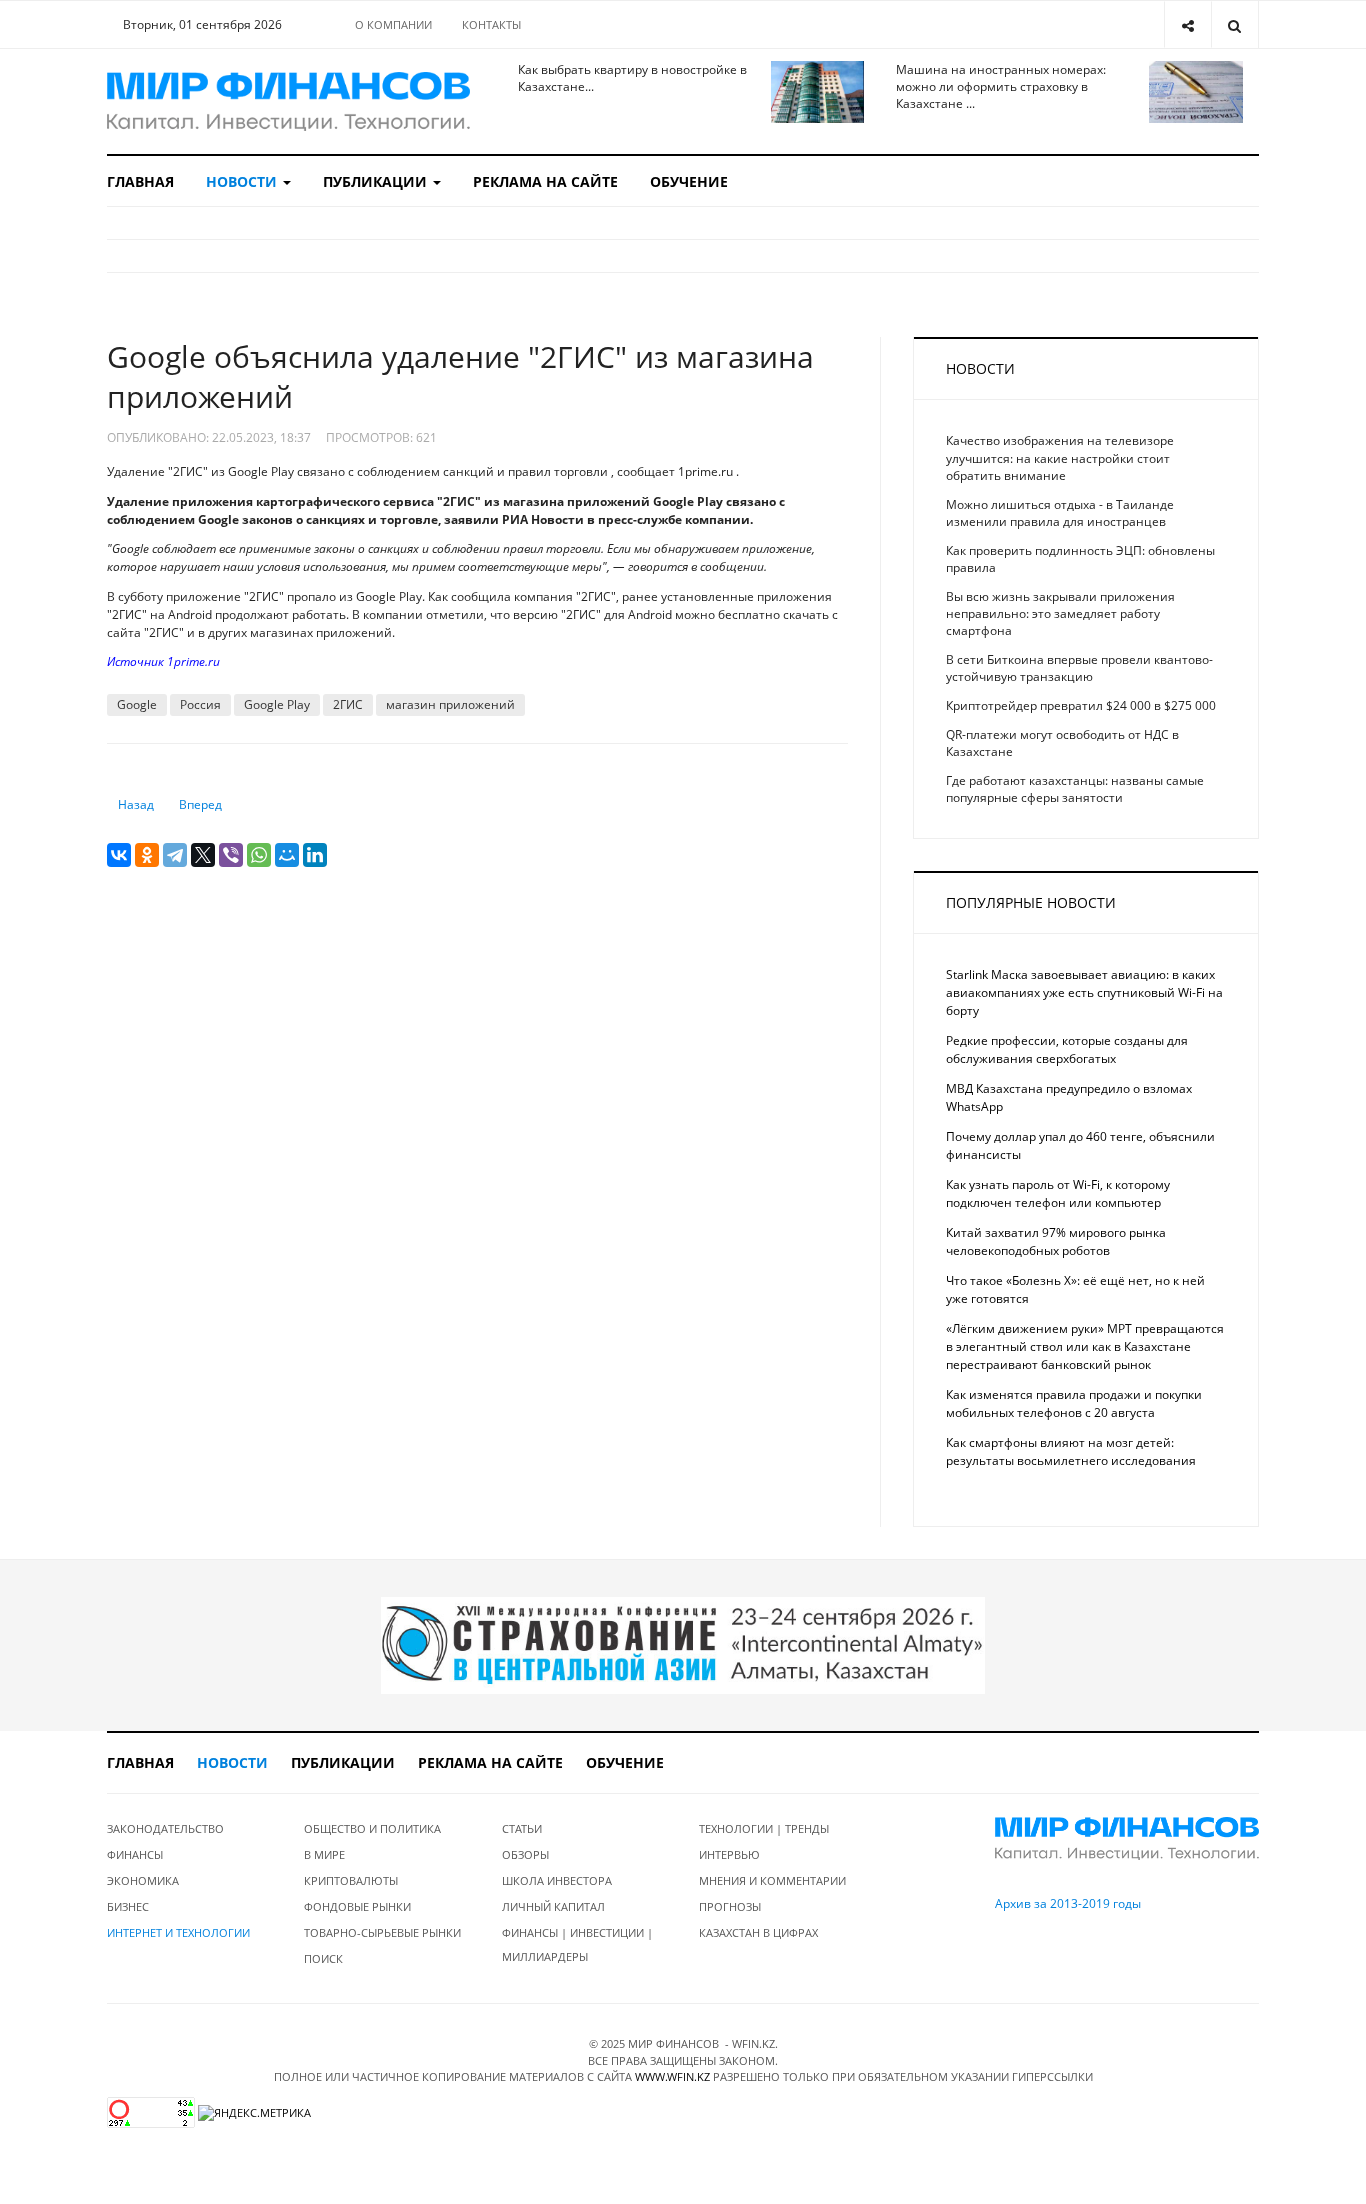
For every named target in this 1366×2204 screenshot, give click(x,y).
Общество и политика (372, 1828)
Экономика (143, 1880)
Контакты (491, 24)
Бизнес (128, 1906)
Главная (140, 181)
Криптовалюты (351, 1880)
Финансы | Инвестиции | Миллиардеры (577, 1944)
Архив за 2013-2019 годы (1068, 1903)
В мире (324, 1854)
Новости (243, 181)
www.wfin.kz (672, 2076)
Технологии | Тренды (764, 1828)
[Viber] (231, 855)
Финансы (135, 1854)
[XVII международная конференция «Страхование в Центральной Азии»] (683, 1644)
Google (137, 704)
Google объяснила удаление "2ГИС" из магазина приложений (460, 376)
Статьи (522, 1828)
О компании (393, 24)
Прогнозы (730, 1906)
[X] (203, 855)
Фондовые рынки (357, 1906)
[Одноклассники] (147, 855)
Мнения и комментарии (772, 1880)
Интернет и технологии (178, 1932)
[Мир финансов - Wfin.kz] (288, 101)
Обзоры (525, 1854)
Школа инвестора (557, 1880)
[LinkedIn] (315, 855)
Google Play (277, 704)
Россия (200, 704)
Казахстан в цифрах (758, 1932)
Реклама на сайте (545, 181)
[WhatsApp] (259, 855)
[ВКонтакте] (119, 855)
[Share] (1187, 24)
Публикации (377, 181)
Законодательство (165, 1828)
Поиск (323, 1958)
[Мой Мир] (287, 855)
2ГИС (348, 704)
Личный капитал (553, 1906)
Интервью (729, 1854)
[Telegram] (175, 855)
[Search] (1234, 24)
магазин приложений (450, 704)
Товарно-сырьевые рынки (382, 1932)
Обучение (689, 181)
